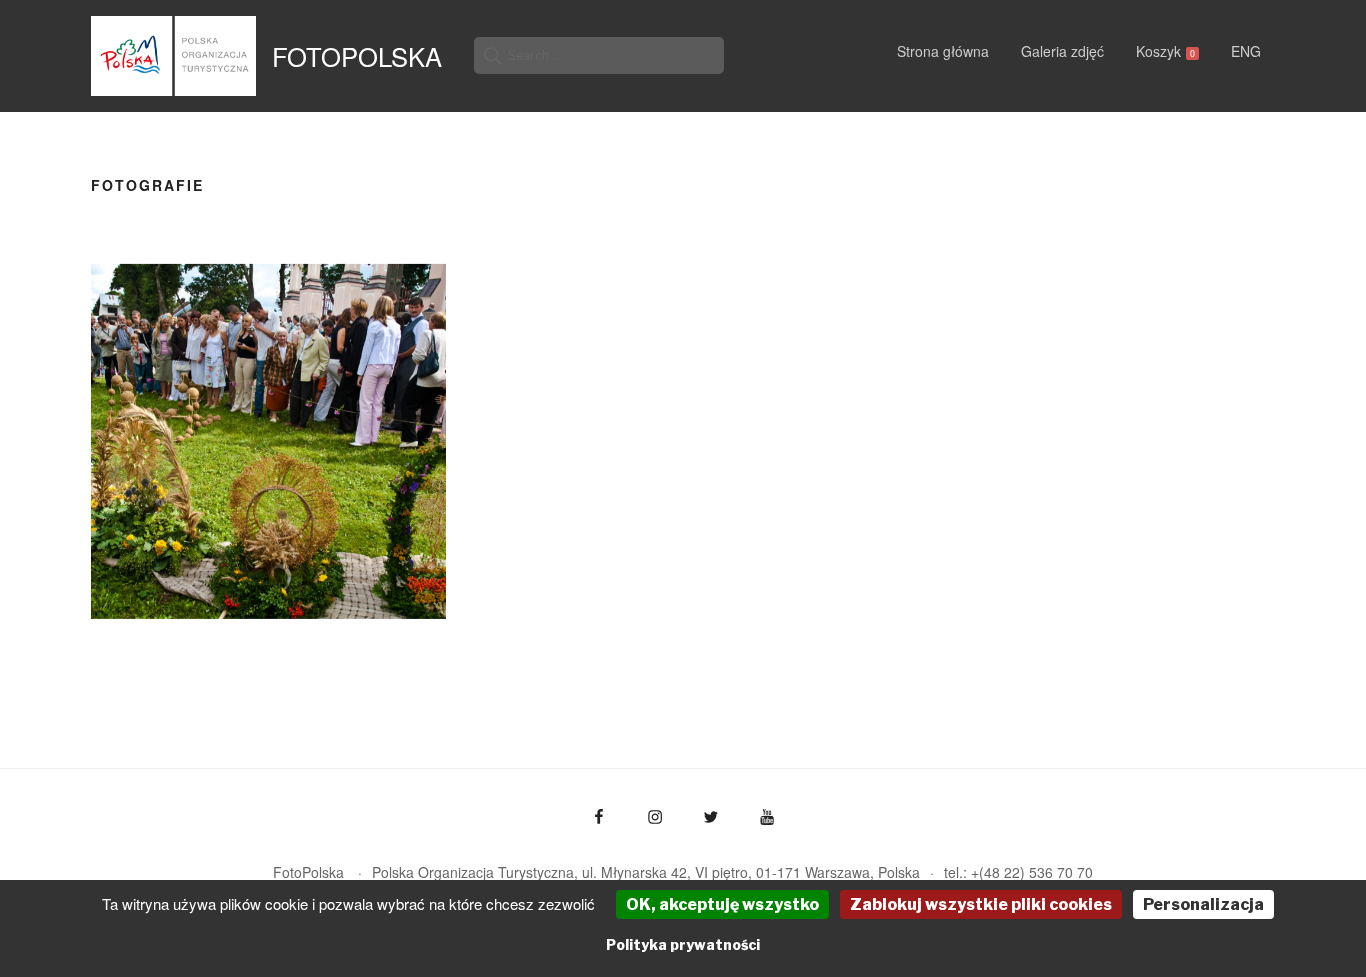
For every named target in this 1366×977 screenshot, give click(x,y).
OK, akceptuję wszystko (722, 904)
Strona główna (943, 51)
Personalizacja (1203, 904)
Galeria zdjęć (1062, 51)
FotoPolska (357, 56)
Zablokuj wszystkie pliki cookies (981, 904)
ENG (1246, 51)
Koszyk (1165, 51)
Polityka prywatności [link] (683, 944)
